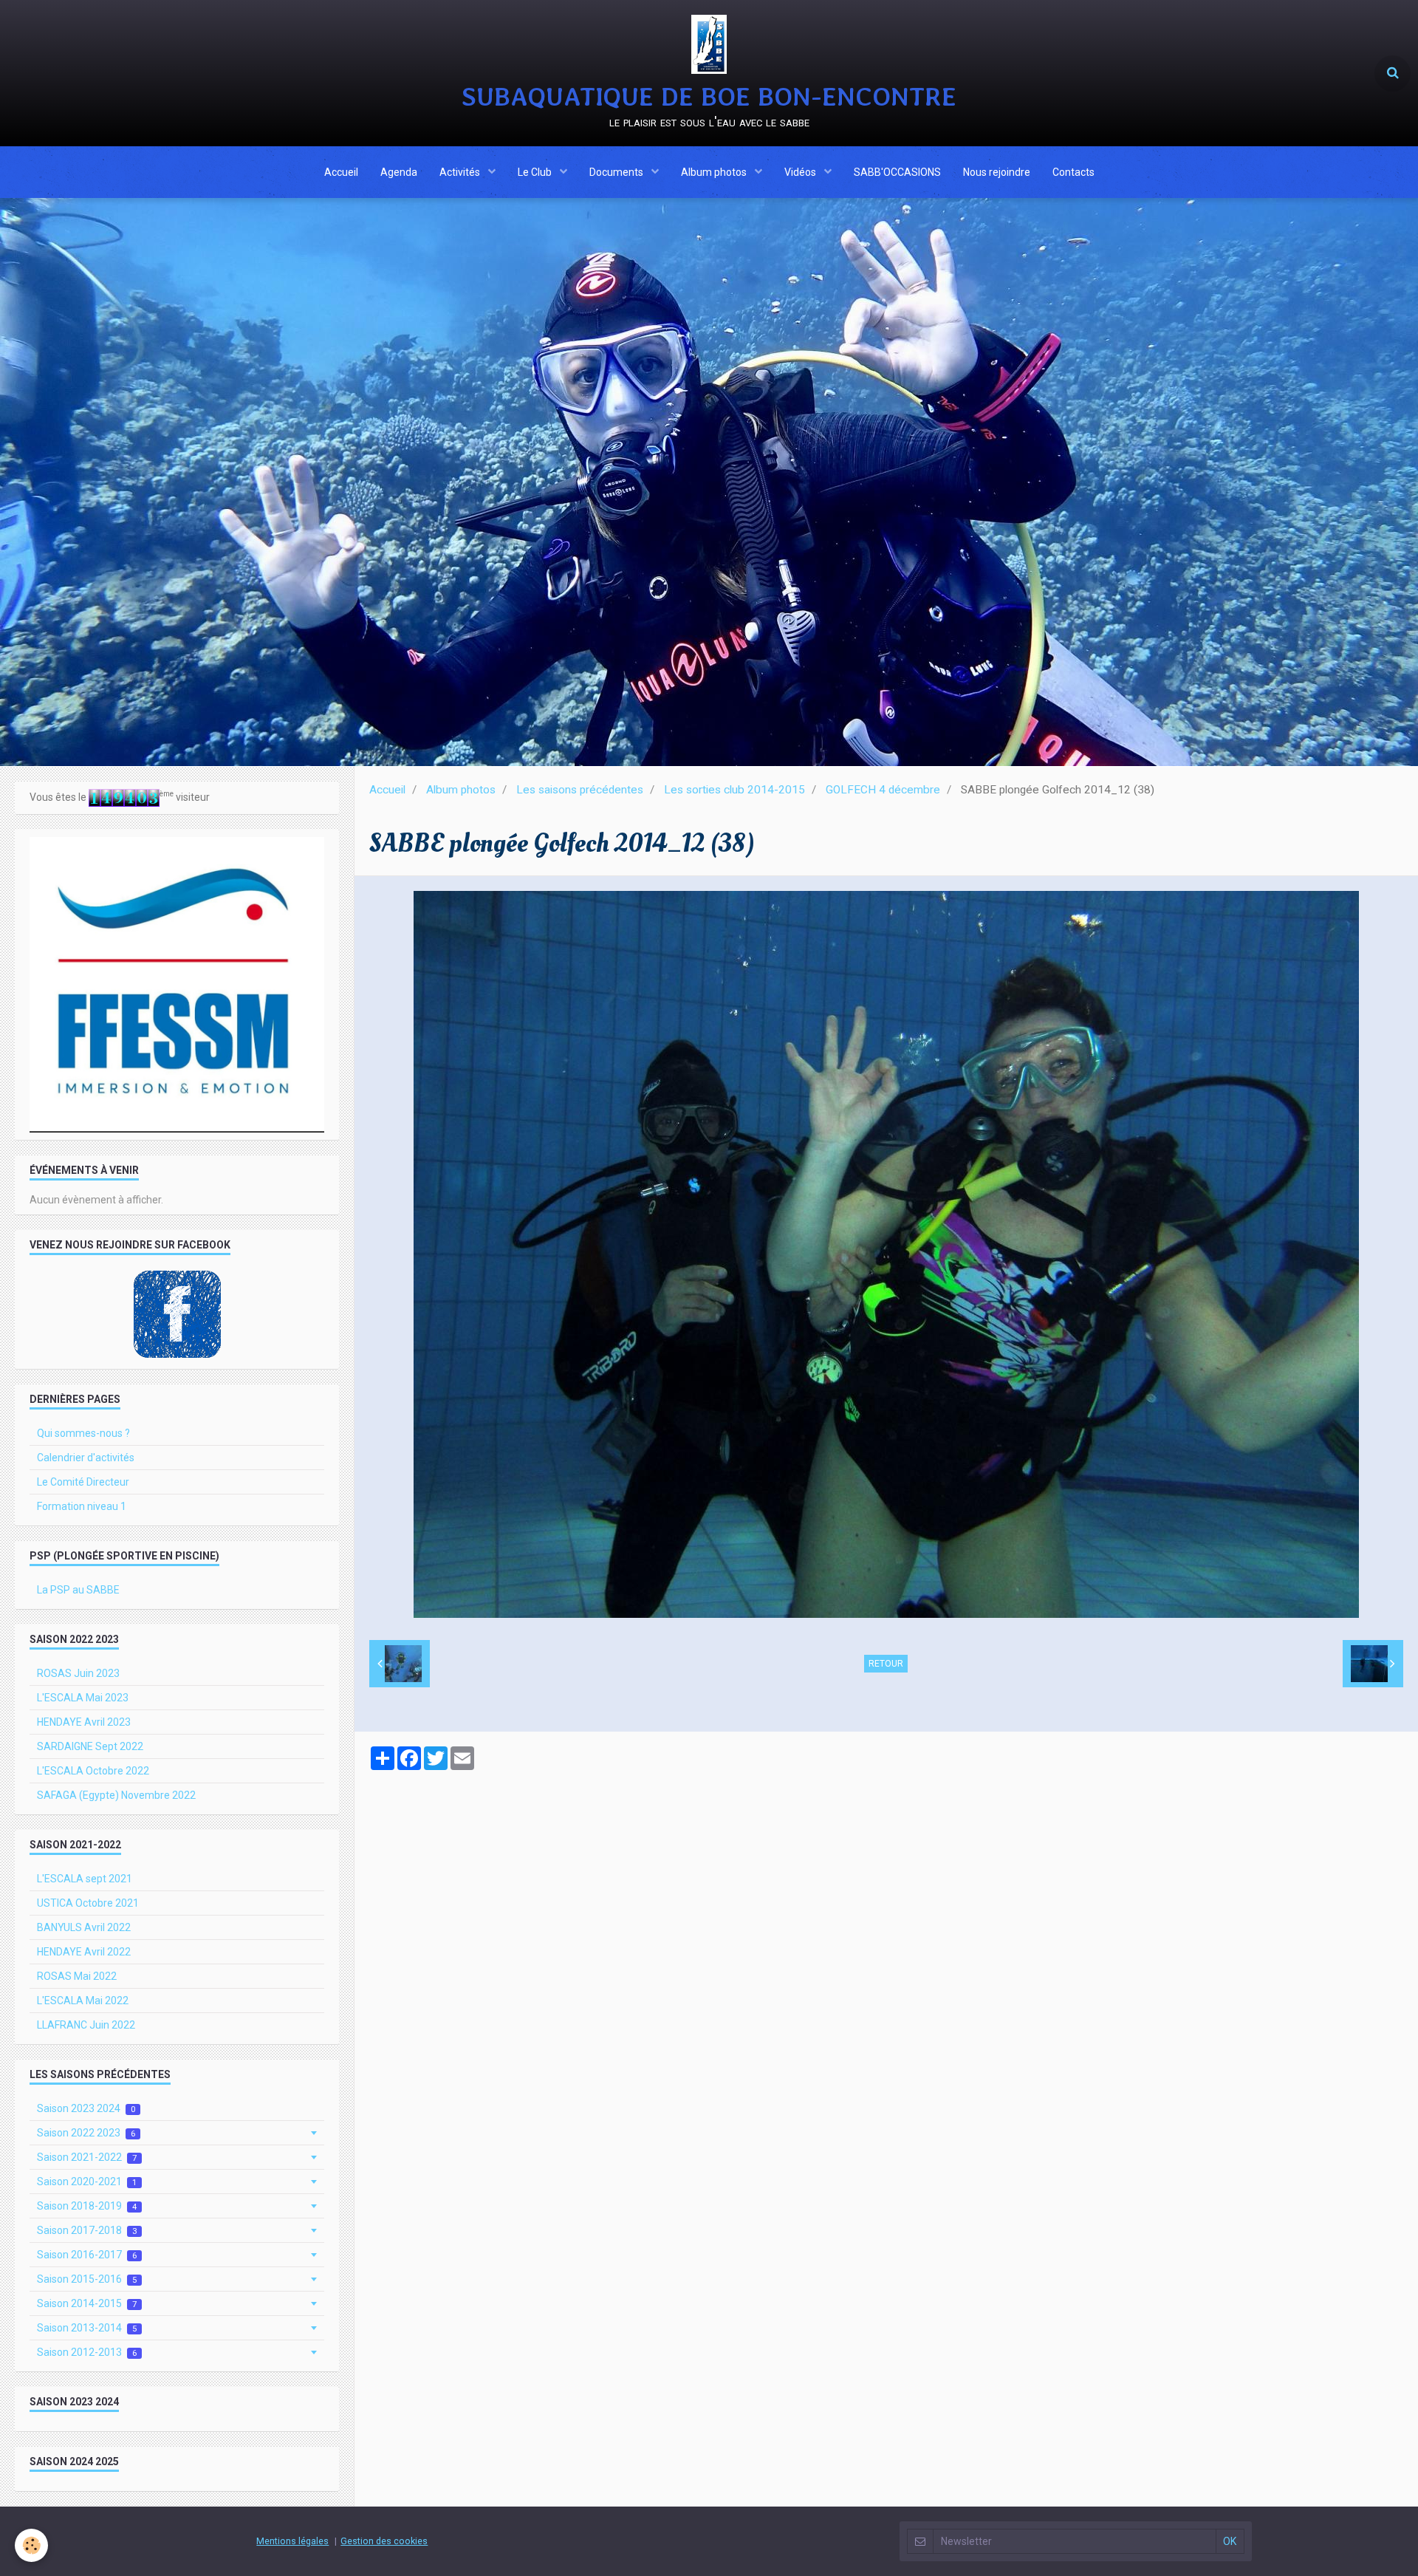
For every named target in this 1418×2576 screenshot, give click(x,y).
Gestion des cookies (384, 2541)
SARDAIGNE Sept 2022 (90, 1746)
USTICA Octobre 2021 (88, 1903)
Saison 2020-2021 (87, 2182)
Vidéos (801, 172)
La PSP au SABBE (78, 1590)
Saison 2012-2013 (87, 2352)
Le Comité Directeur (83, 1482)
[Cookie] (31, 2545)
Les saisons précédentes (580, 790)
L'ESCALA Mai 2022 (83, 2001)
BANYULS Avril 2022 (84, 1927)
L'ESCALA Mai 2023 (83, 1698)
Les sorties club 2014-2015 (734, 790)
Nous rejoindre (997, 172)
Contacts (1073, 172)
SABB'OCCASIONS (897, 172)
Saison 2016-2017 (87, 2255)
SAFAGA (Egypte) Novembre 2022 (116, 1795)
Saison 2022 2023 (86, 2133)
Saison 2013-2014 (87, 2328)
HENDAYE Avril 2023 (84, 1722)
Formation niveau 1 (82, 1506)
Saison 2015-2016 (87, 2279)
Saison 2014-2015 (87, 2303)
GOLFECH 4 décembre (883, 790)
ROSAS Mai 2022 (77, 1976)
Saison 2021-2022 (87, 2157)
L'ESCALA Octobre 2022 (93, 1771)
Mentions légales (292, 2541)
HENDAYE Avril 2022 (84, 1952)
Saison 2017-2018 (87, 2230)
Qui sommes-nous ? (83, 1433)
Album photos (715, 172)
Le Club (536, 172)
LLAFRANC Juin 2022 (86, 2025)
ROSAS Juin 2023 (78, 1673)
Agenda (399, 172)
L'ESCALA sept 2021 (85, 1879)
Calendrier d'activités (86, 1458)
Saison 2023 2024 (86, 2108)
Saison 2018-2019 (87, 2206)
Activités (461, 172)
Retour (886, 1664)
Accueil (341, 172)
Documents (617, 172)
